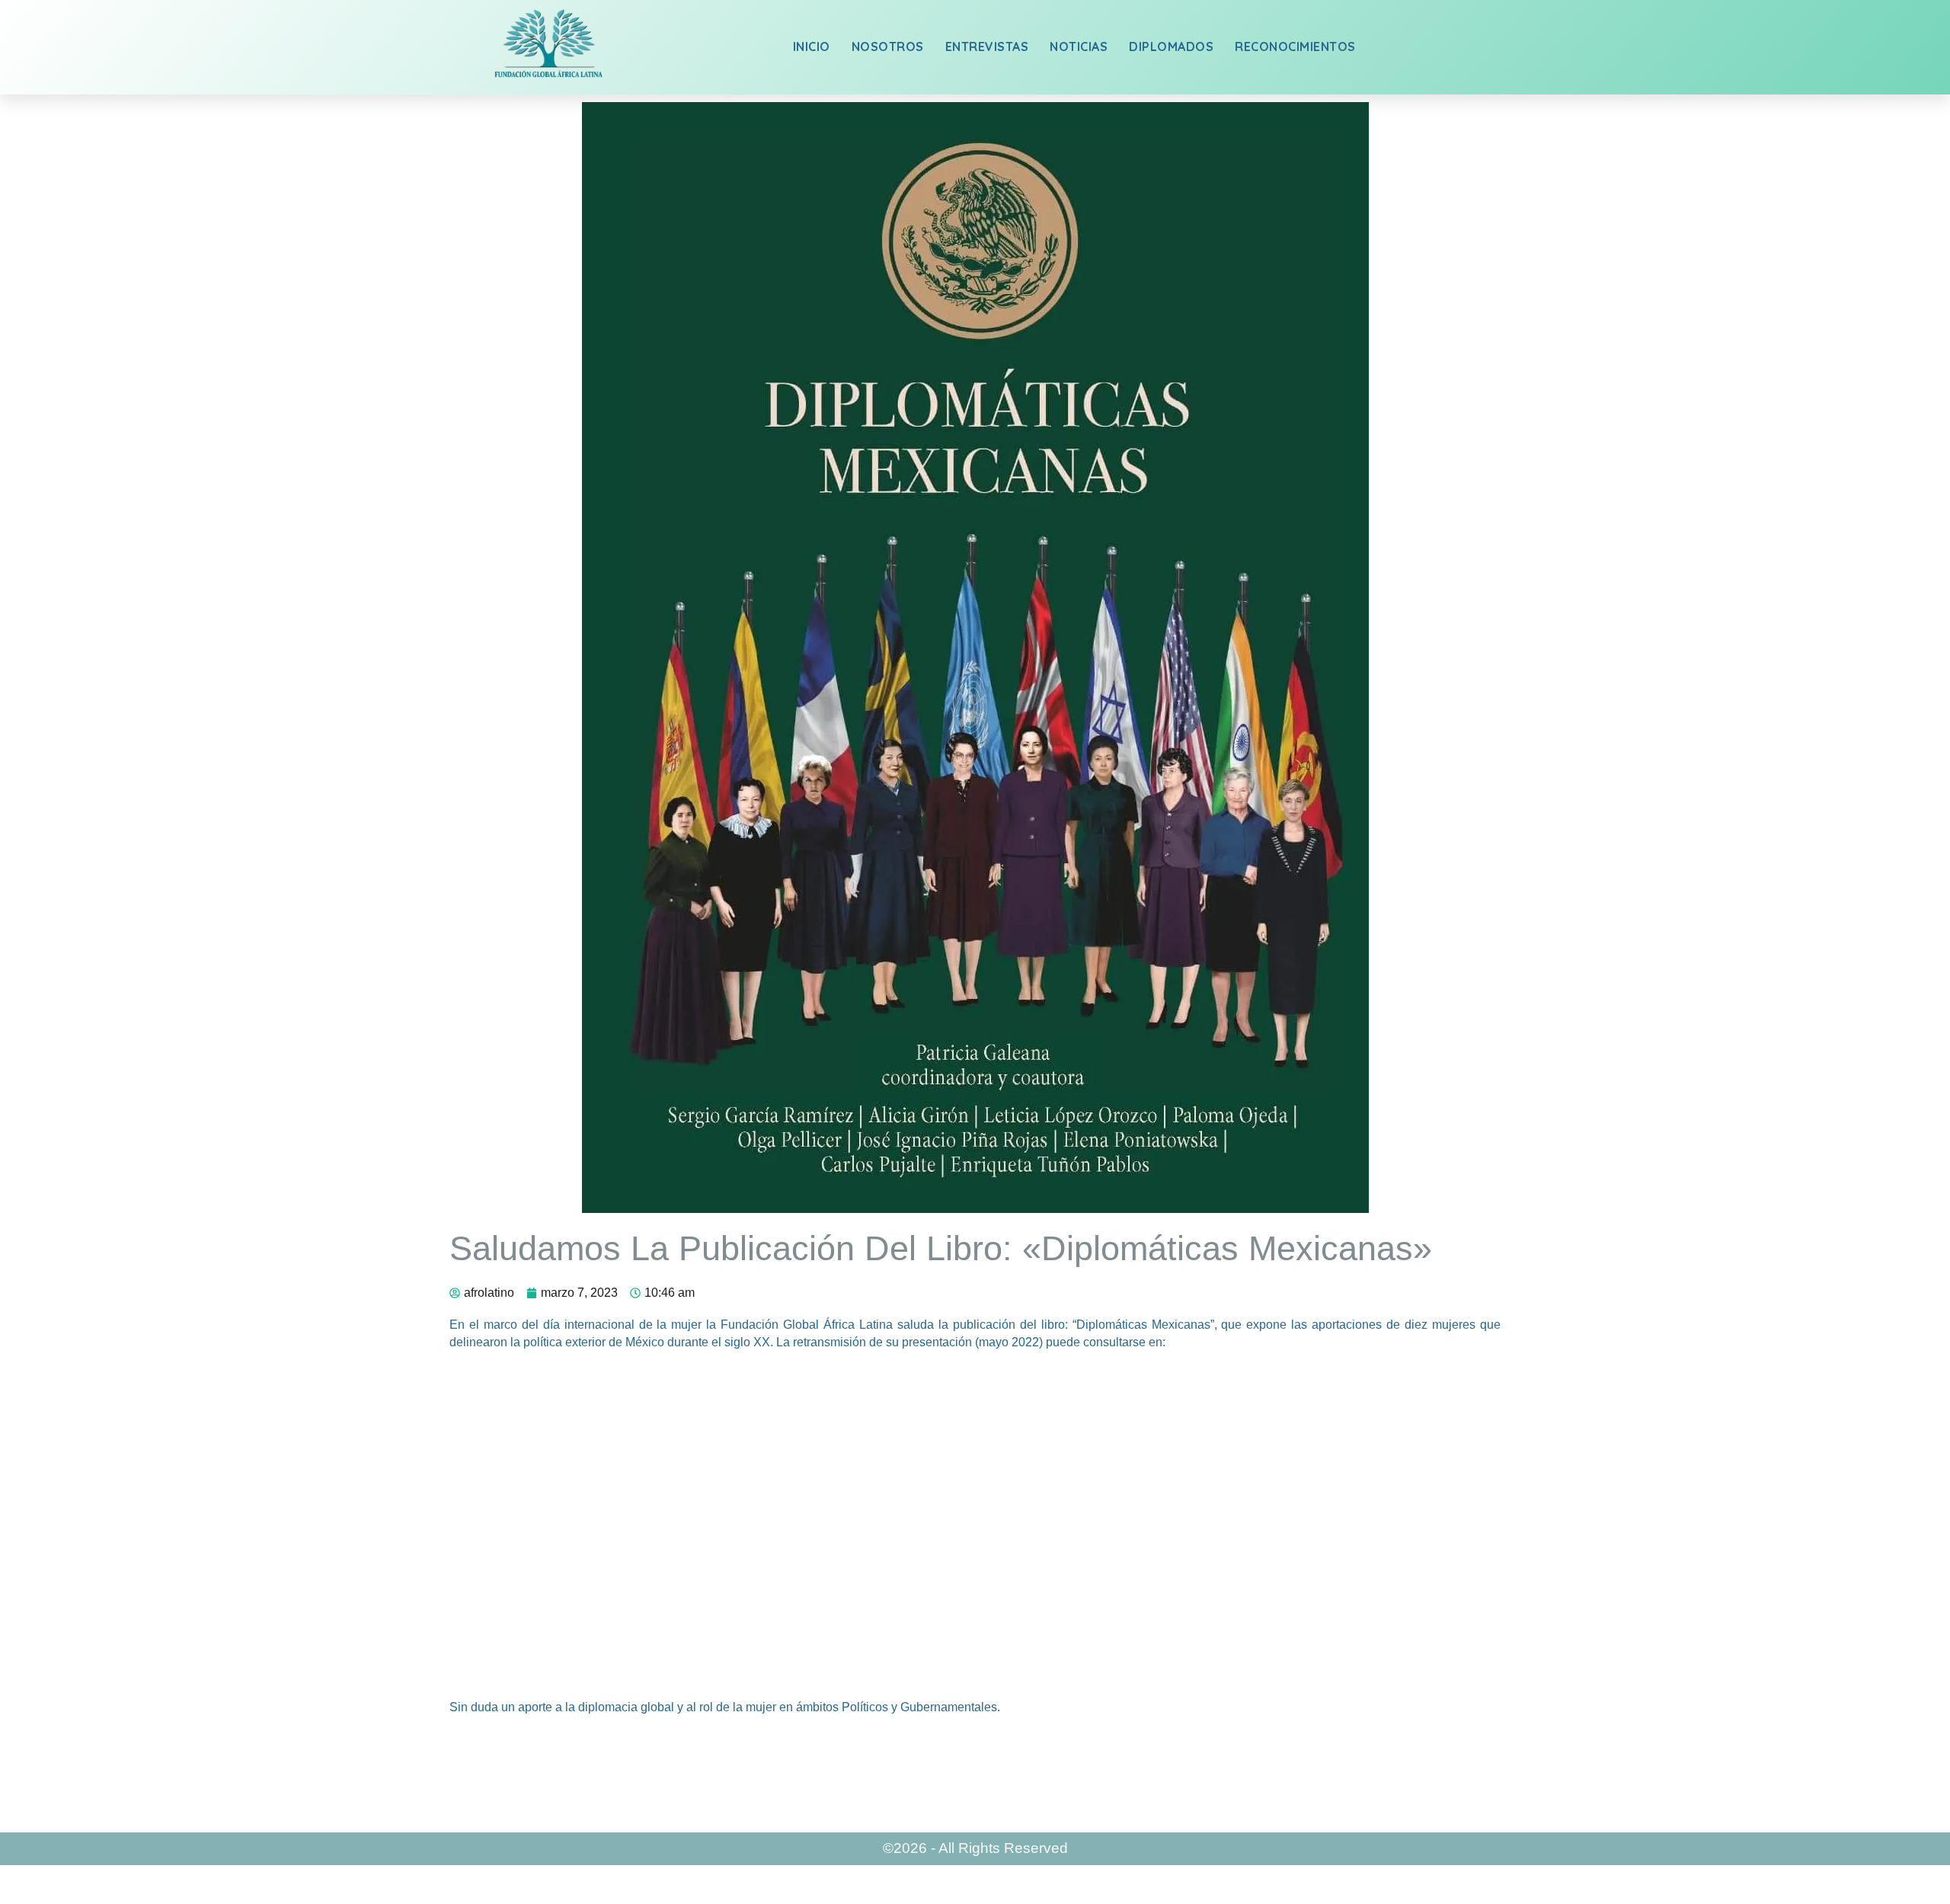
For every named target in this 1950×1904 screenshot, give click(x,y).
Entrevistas (987, 46)
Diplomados (1171, 46)
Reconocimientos (1295, 46)
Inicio (812, 46)
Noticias (1079, 46)
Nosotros (888, 46)
